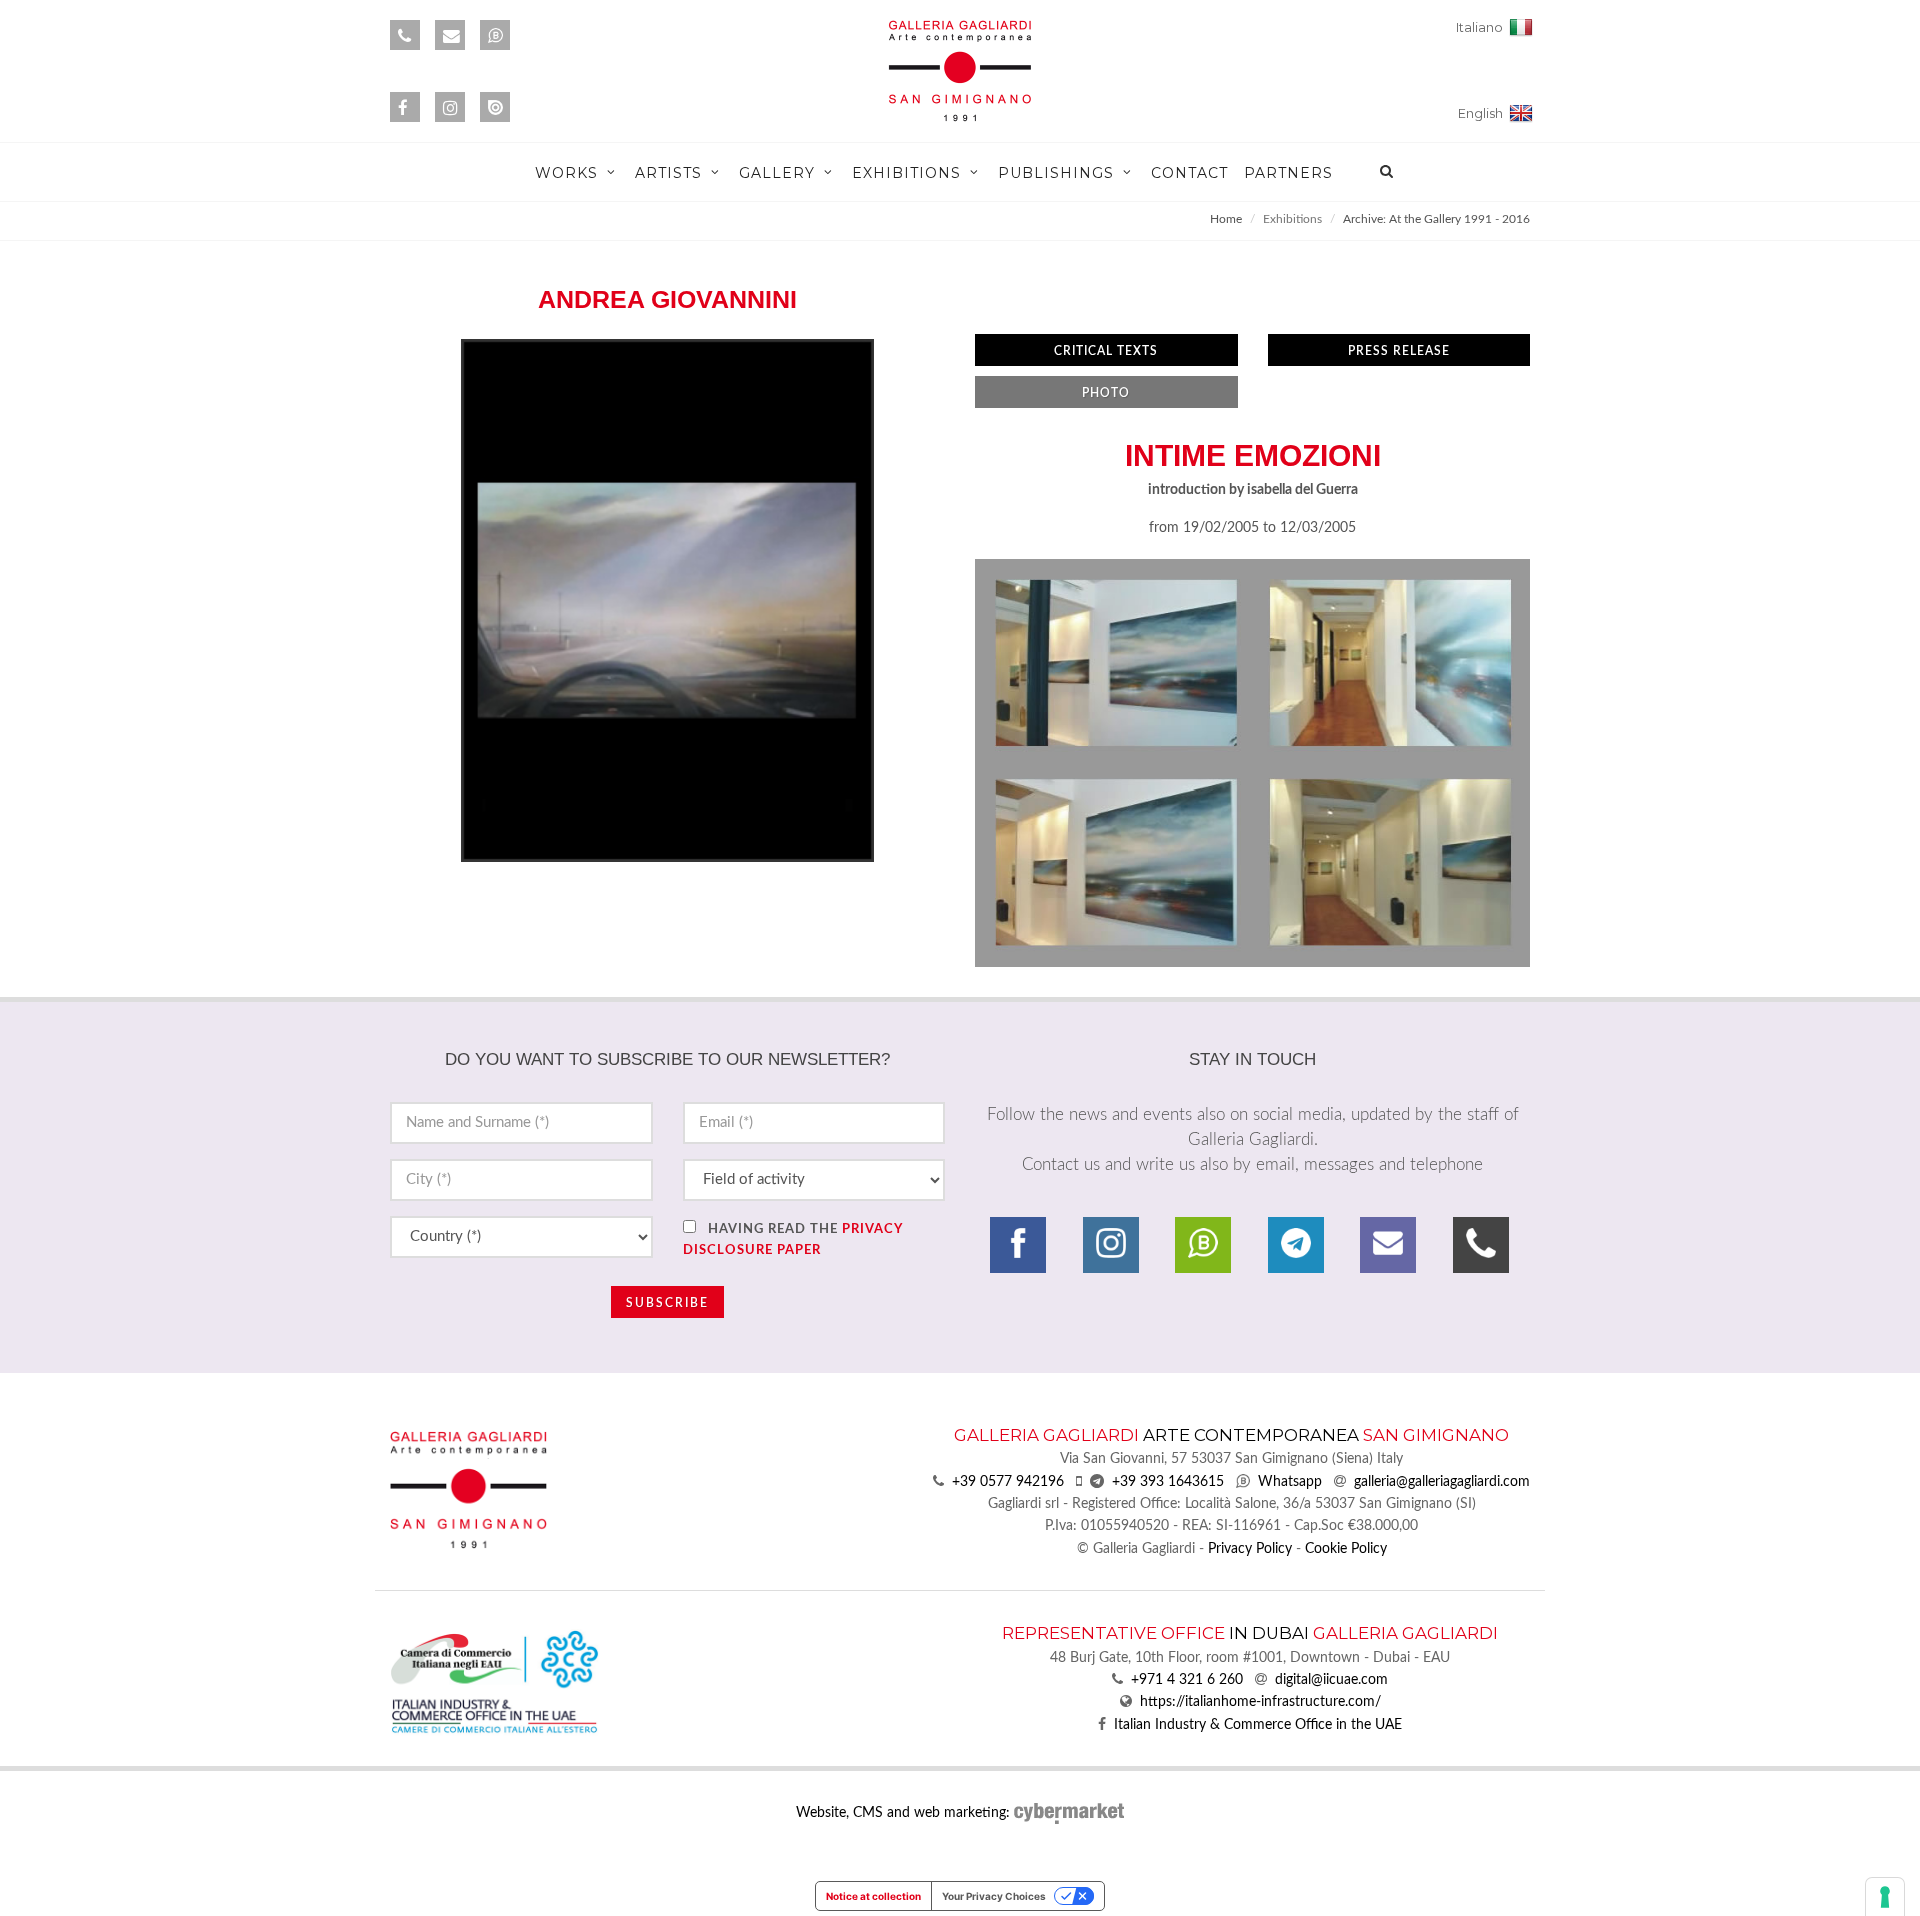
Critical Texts (1106, 351)
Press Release (1399, 351)
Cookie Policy (1346, 1549)
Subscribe (667, 1303)
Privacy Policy (1250, 1549)
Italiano (1482, 27)
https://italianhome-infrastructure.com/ (1260, 1702)
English (1483, 113)
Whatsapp (1290, 1482)
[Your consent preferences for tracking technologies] (1885, 1897)
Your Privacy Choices (994, 1896)
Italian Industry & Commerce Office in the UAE (1258, 1725)
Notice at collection (873, 1896)
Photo (1106, 393)
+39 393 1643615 (1168, 1482)
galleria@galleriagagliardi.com (1442, 1482)
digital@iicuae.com (1331, 1680)
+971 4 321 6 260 (1187, 1680)
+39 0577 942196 (1008, 1482)
